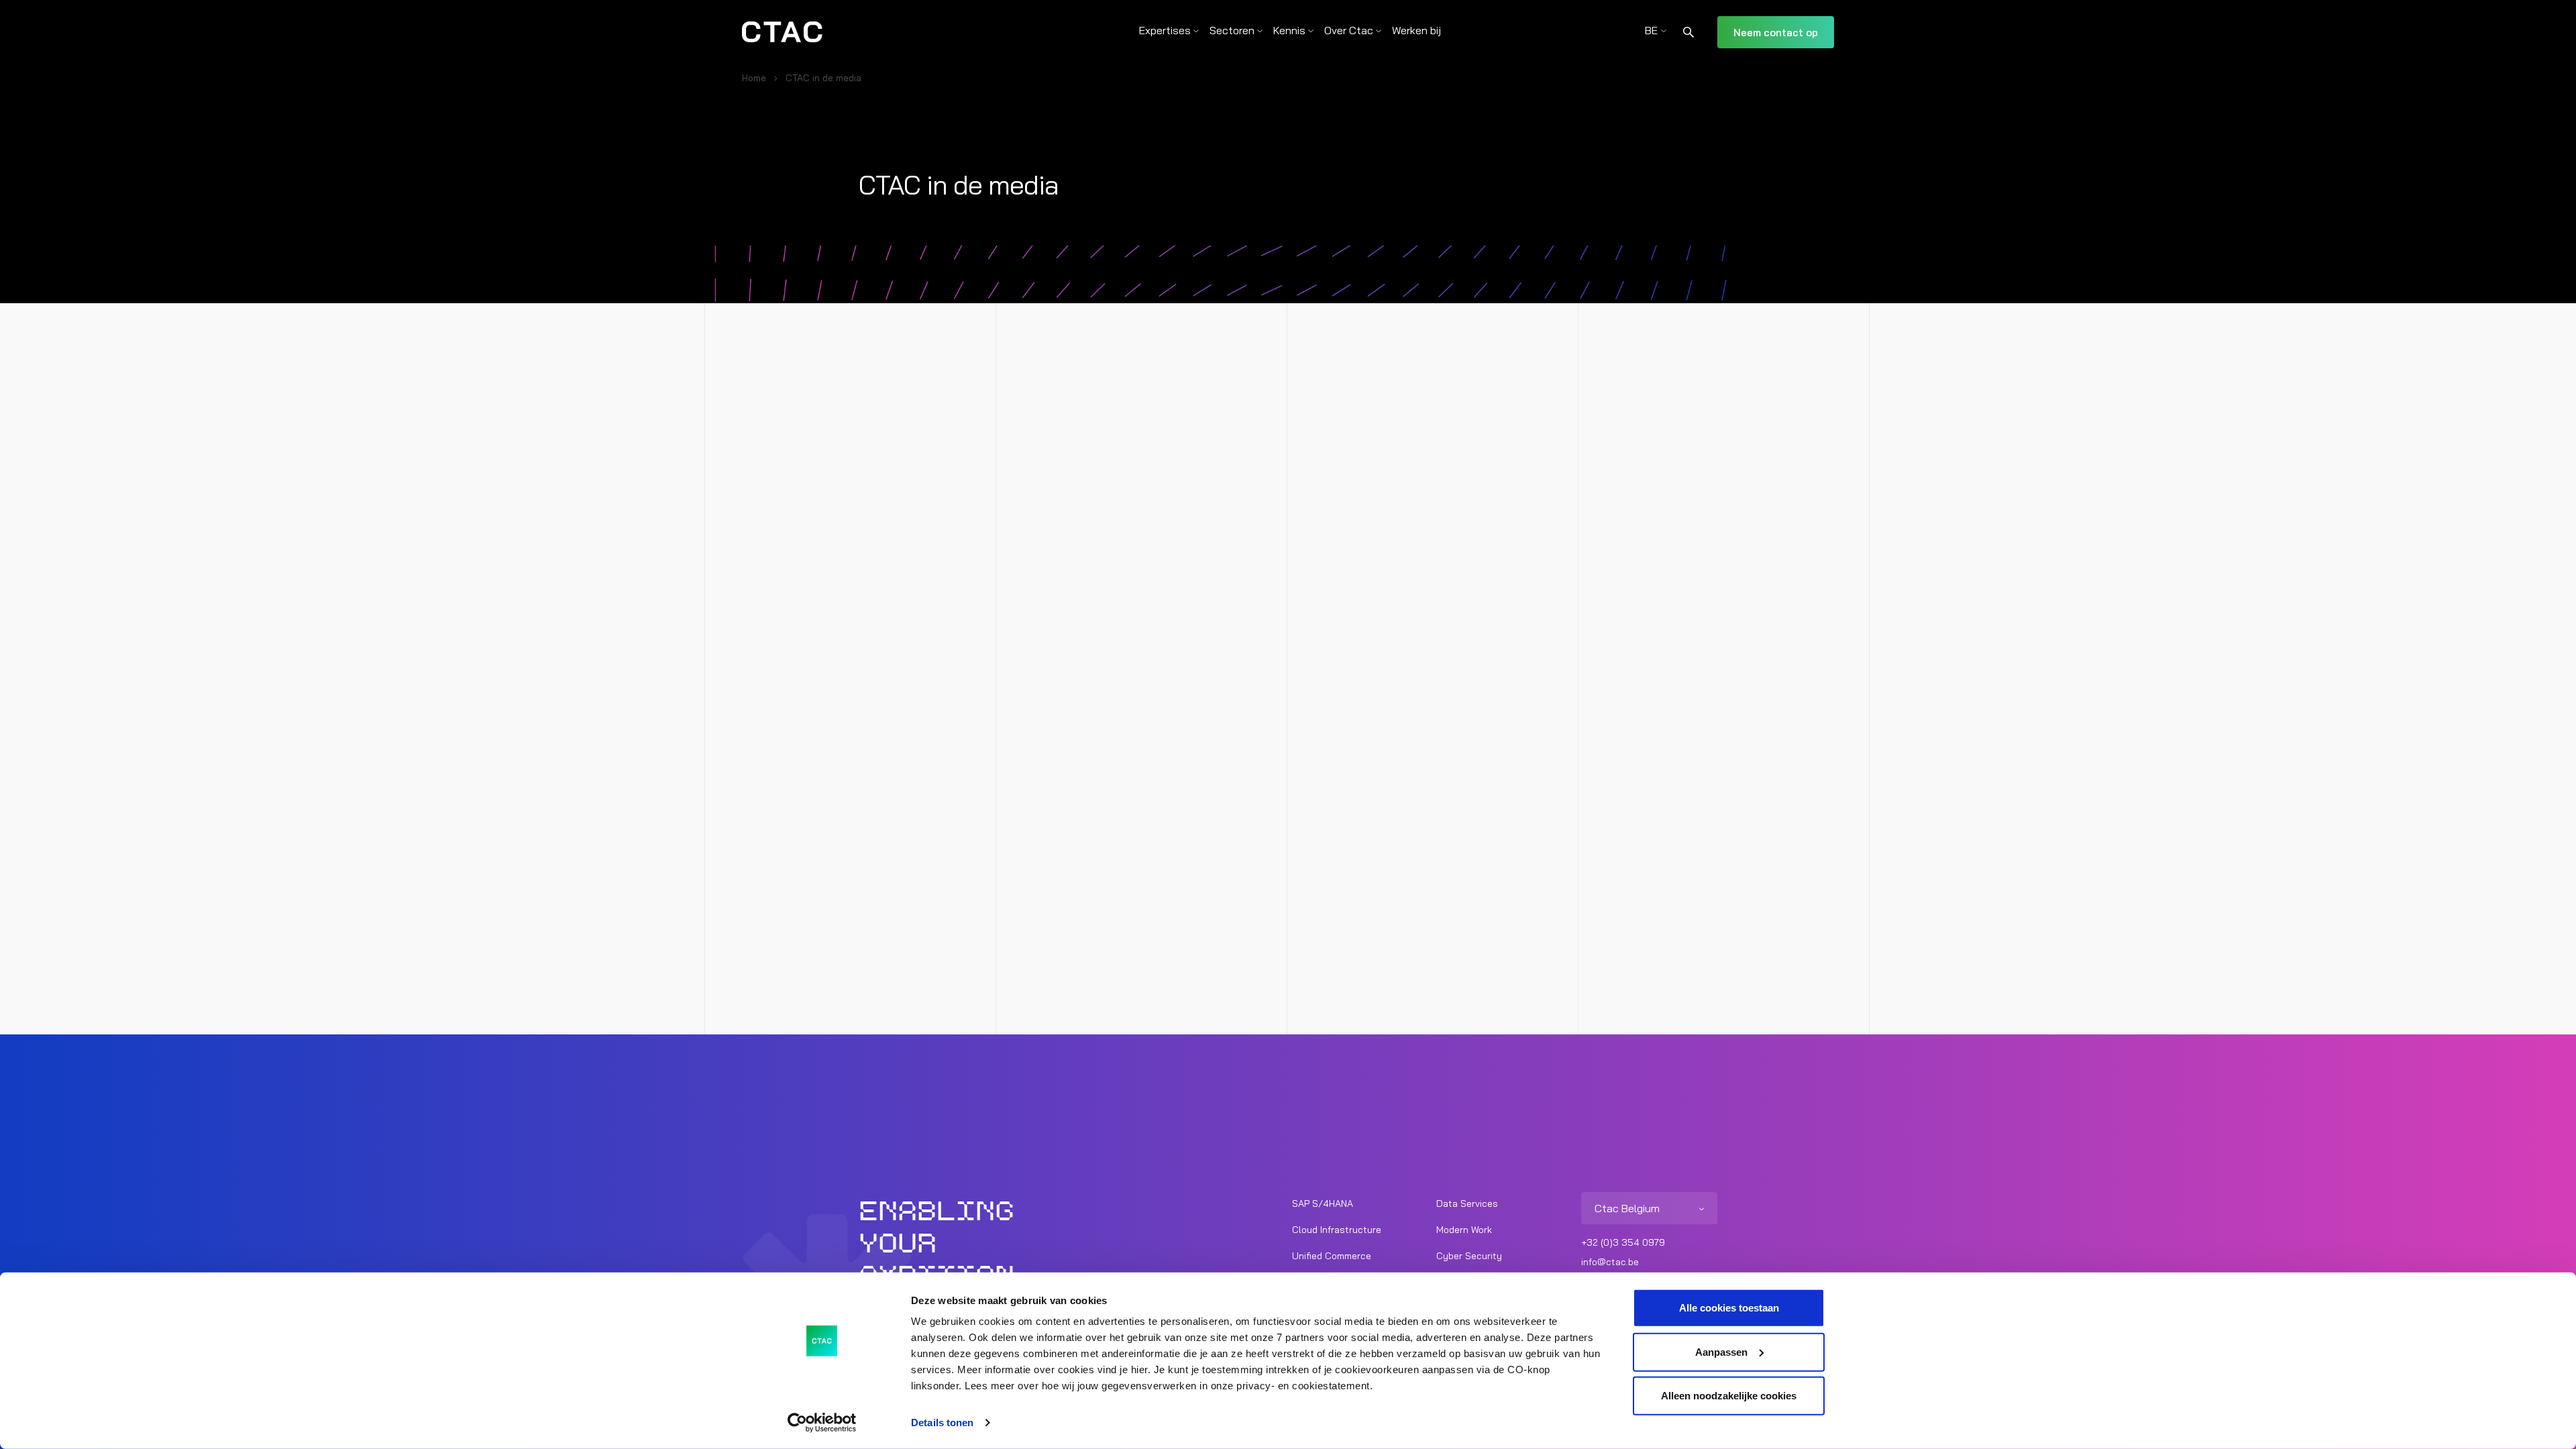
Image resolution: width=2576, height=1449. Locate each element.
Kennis (1289, 30)
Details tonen (942, 1423)
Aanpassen (1721, 1351)
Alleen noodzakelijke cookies (1729, 1396)
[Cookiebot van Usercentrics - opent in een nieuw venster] (822, 1423)
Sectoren (1232, 30)
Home (754, 78)
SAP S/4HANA (1323, 1203)
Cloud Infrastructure (1337, 1230)
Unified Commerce (1332, 1256)
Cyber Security (1469, 1256)
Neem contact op (1776, 33)
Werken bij (1416, 30)
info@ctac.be (1610, 1262)
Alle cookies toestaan (1729, 1308)
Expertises (1165, 30)
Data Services (1467, 1203)
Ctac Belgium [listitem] (1627, 1208)
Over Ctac (1349, 30)
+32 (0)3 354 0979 (1623, 1242)
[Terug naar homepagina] (782, 32)
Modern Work (1464, 1230)
